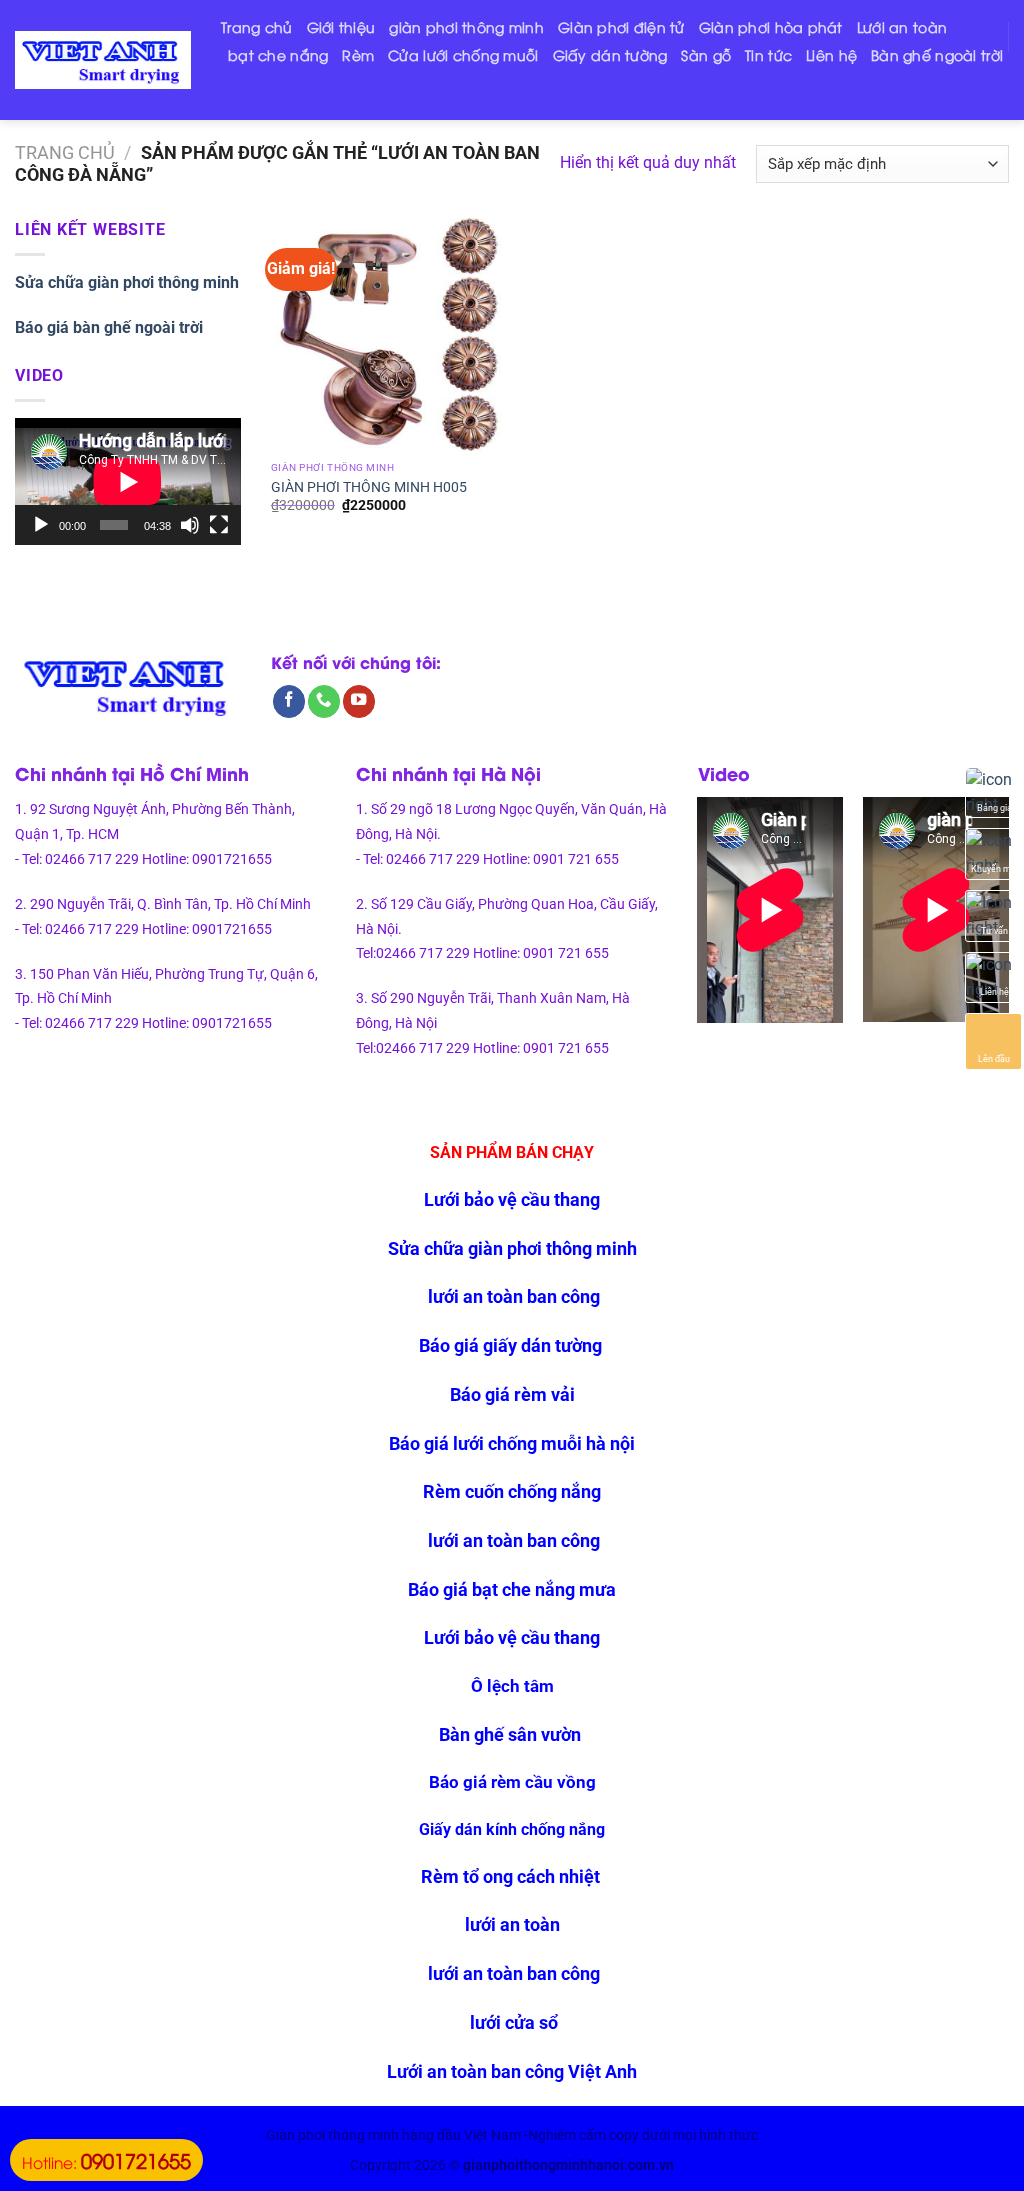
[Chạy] (41, 525)
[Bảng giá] (994, 792)
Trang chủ (257, 26)
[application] (128, 481)
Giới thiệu (341, 26)
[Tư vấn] (994, 915)
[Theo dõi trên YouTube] (359, 701)
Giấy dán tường (610, 54)
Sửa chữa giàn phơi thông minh (127, 283)
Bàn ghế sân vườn (512, 1734)
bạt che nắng (278, 54)
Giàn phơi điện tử (621, 26)
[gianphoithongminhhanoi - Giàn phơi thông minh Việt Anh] (103, 60)
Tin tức (768, 54)
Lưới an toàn (902, 26)
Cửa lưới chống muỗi (463, 54)
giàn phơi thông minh (466, 26)
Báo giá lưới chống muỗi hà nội (512, 1443)
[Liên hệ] (994, 977)
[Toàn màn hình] (219, 525)
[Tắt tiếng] (190, 525)
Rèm (358, 54)
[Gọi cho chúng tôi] (324, 701)
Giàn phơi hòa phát (771, 26)
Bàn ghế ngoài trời (937, 54)
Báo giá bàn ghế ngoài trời (109, 328)
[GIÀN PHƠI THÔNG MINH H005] (387, 334)
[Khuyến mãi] (994, 853)
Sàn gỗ (706, 54)
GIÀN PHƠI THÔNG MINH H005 (369, 487)
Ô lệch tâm (512, 1686)
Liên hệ (831, 54)
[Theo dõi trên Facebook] (289, 701)
